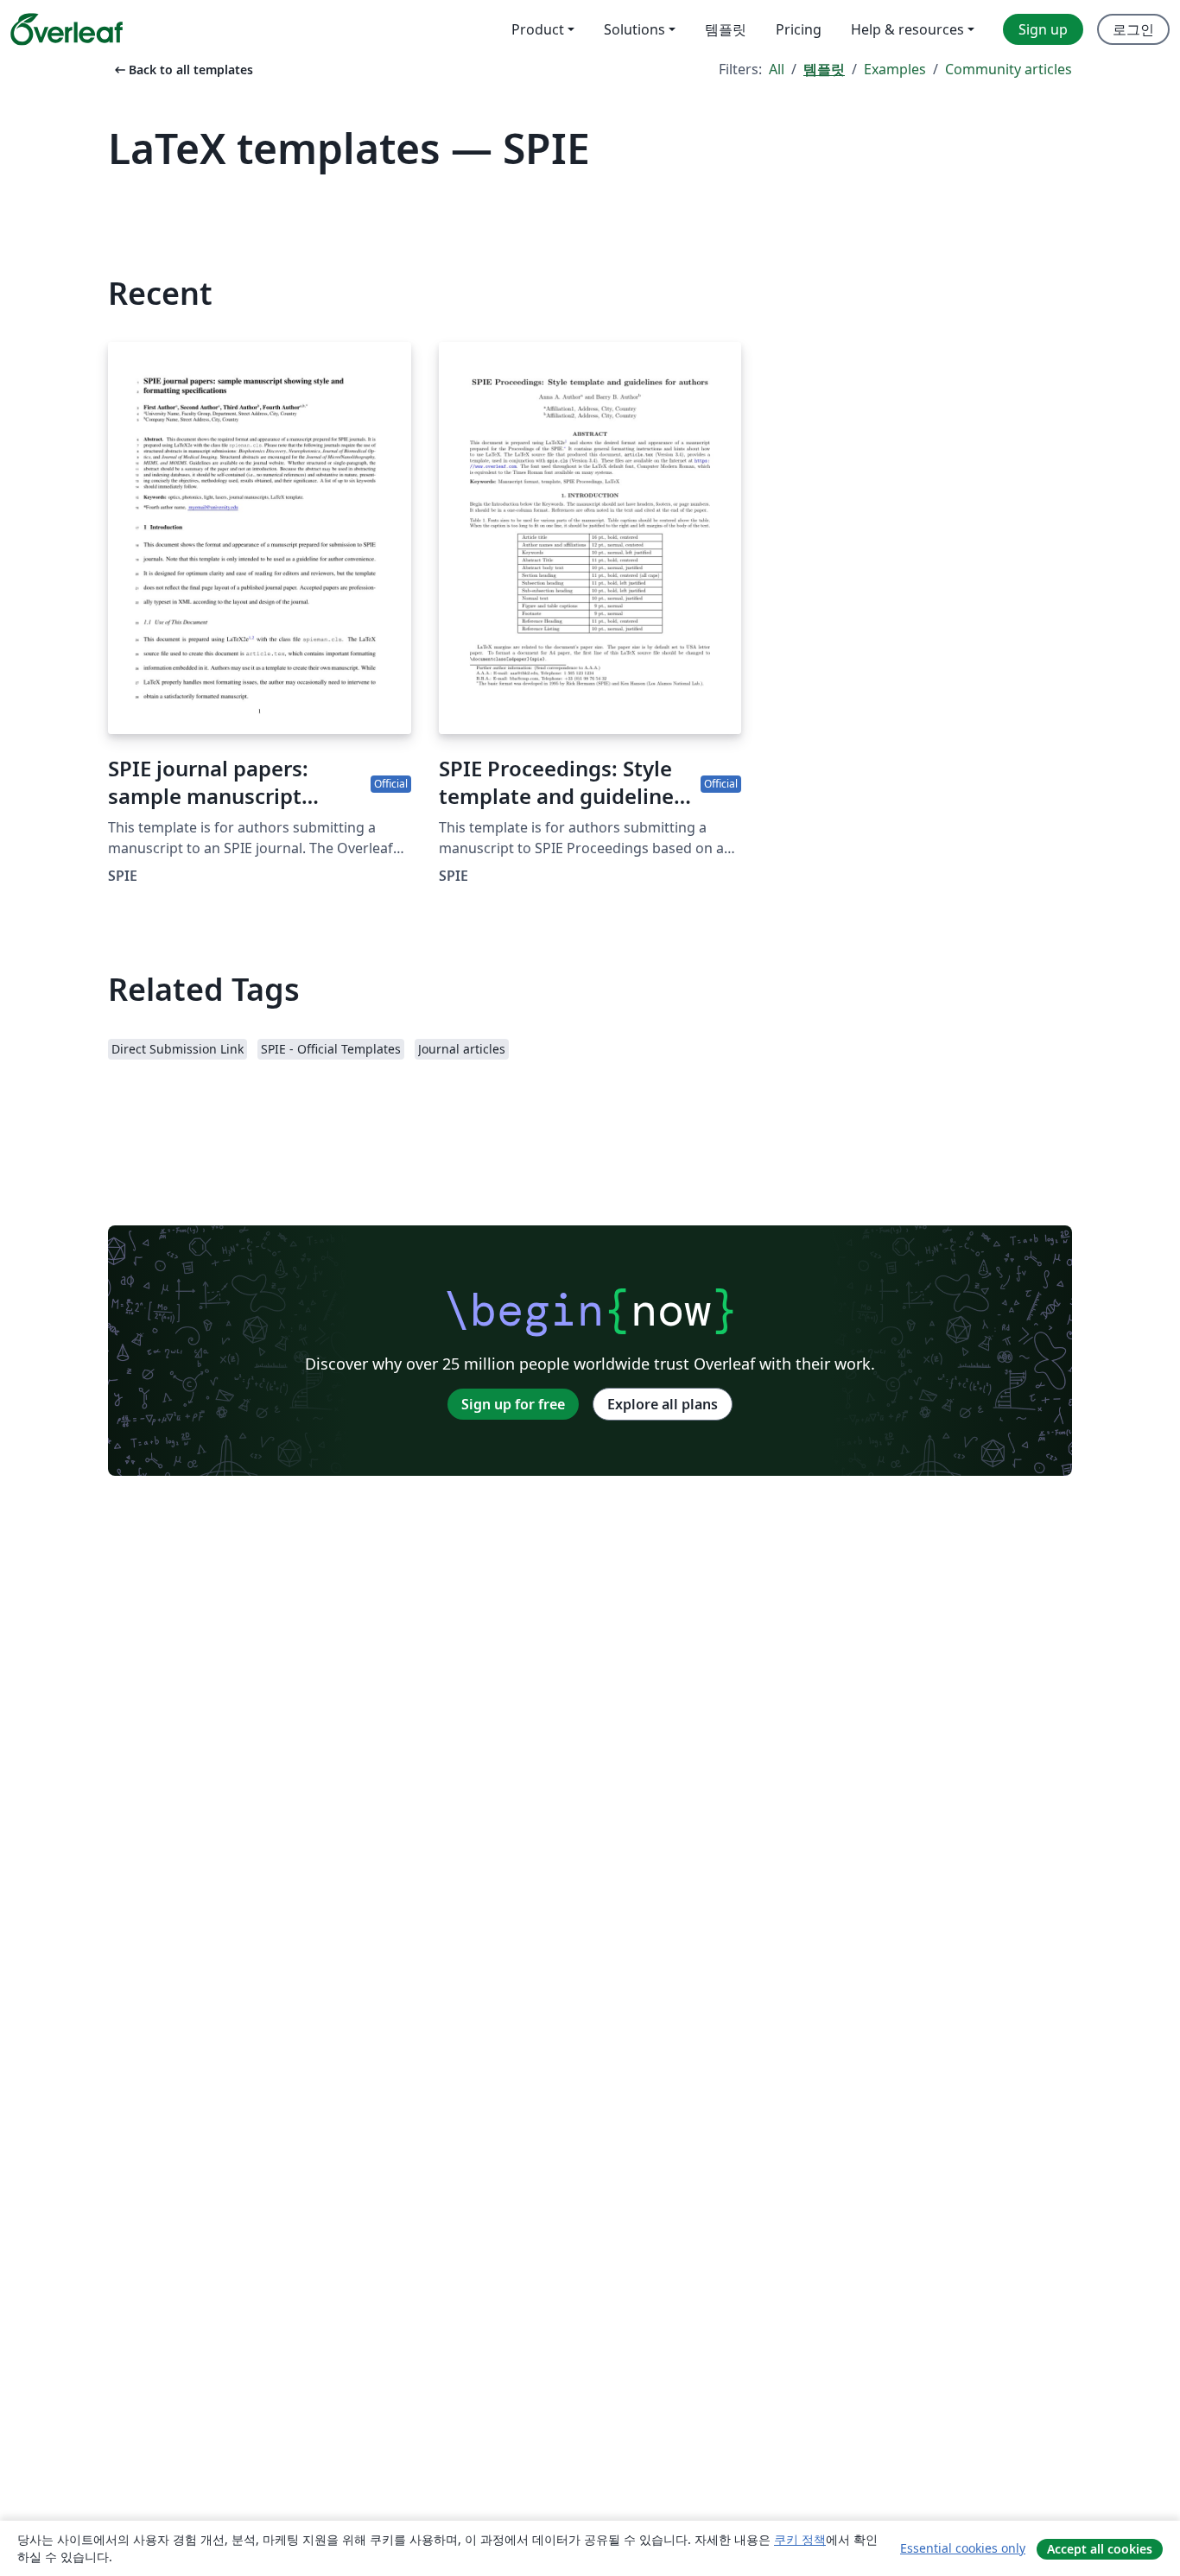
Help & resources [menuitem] (907, 29)
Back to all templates (182, 70)
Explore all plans (663, 1404)
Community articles (1009, 69)
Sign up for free (513, 1404)
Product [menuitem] (538, 29)
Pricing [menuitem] (799, 29)
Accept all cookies (1100, 2549)
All (777, 69)
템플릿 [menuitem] (726, 29)
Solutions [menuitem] (634, 29)
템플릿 (824, 69)
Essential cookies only (963, 2548)
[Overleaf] (67, 29)
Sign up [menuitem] (1043, 29)
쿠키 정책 (800, 2539)
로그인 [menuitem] (1133, 29)
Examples (895, 69)
